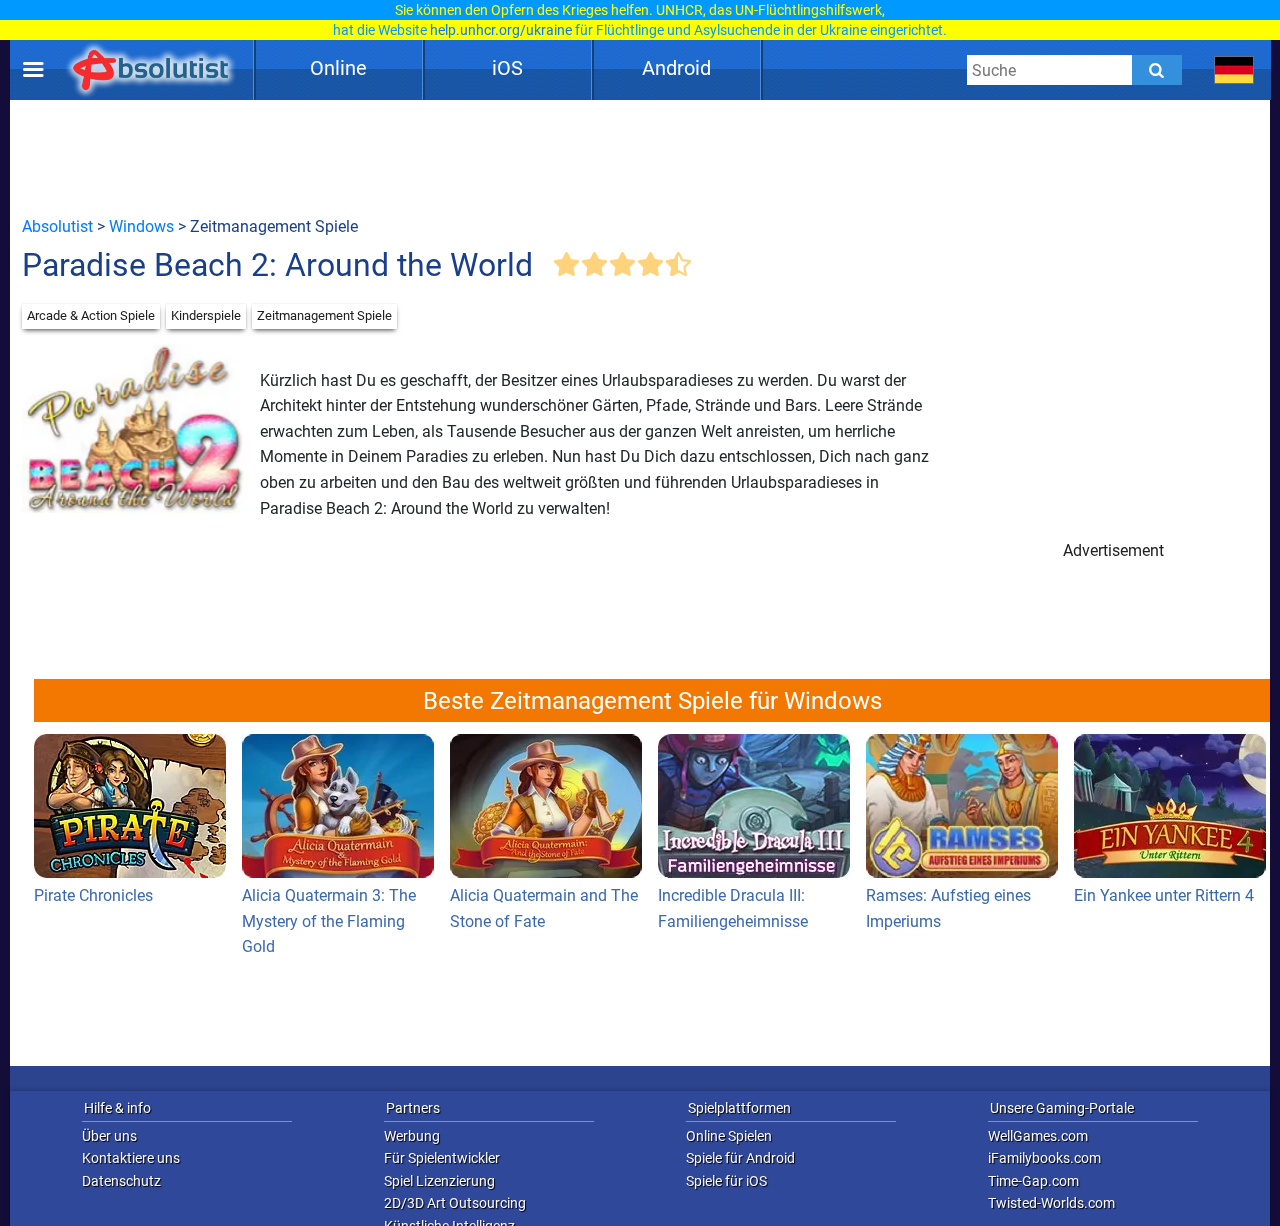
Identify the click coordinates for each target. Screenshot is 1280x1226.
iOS (507, 68)
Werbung (412, 1136)
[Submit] (1157, 70)
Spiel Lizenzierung (439, 1181)
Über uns (109, 1136)
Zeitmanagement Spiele (324, 315)
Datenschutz (121, 1181)
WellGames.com (1038, 1136)
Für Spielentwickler (442, 1158)
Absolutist (57, 226)
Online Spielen (729, 1136)
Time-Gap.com (1033, 1181)
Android (676, 68)
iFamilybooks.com (1044, 1158)
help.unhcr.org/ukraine (501, 30)
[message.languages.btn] (1234, 70)
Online (338, 68)
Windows (141, 226)
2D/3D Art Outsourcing (455, 1203)
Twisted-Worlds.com (1051, 1203)
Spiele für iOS (726, 1181)
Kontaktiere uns (131, 1158)
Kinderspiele (206, 315)
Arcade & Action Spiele (91, 315)
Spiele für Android (740, 1158)
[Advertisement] (640, 157)
